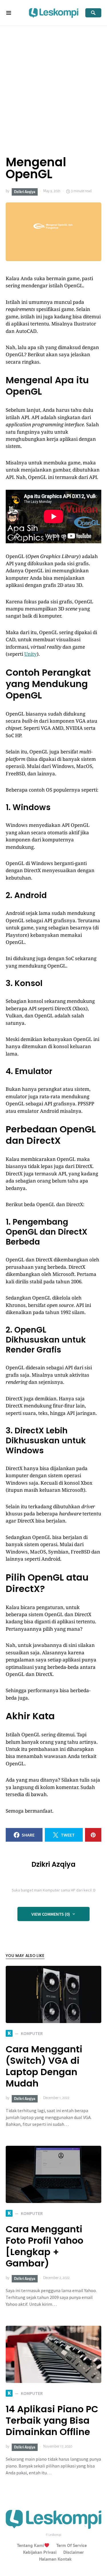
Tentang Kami (30, 2545)
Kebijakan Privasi (40, 2552)
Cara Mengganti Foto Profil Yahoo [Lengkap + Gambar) (45, 2246)
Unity (31, 654)
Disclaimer (74, 2552)
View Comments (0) (51, 1914)
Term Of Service (71, 2545)
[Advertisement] (53, 82)
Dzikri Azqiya (25, 192)
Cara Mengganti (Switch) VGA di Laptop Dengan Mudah (44, 2066)
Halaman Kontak (55, 2559)
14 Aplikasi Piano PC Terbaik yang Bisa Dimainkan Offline (52, 2420)
